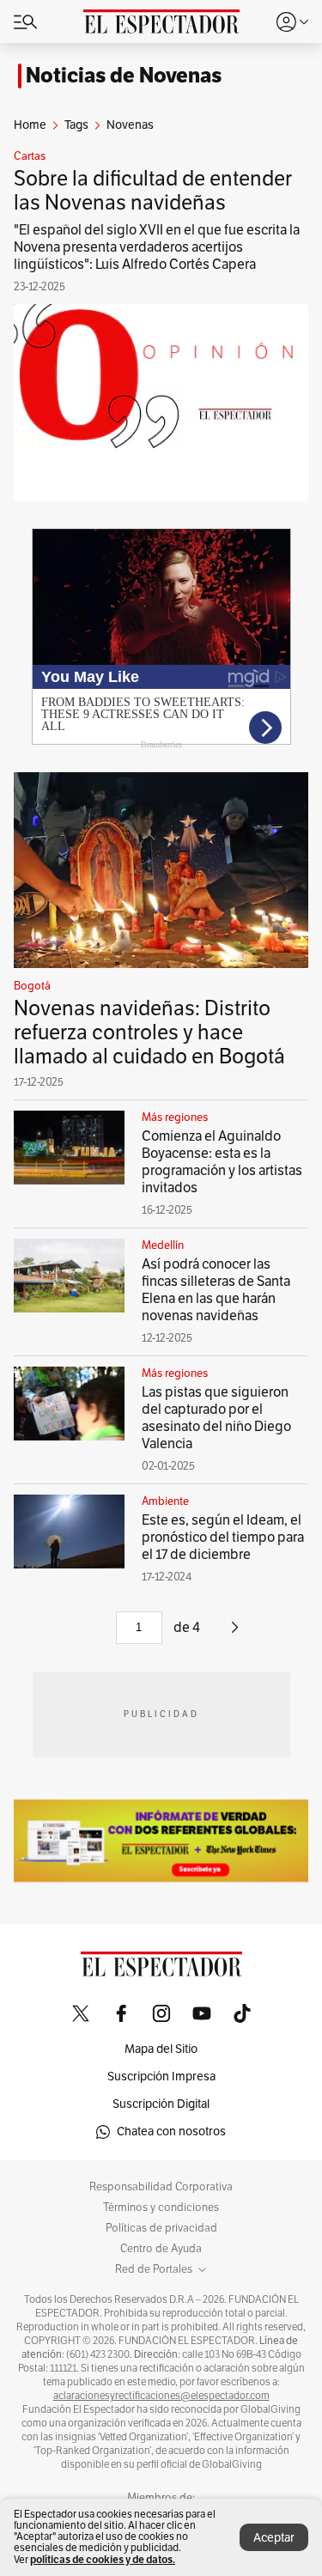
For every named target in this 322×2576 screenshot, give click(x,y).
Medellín (163, 1245)
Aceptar (274, 2538)
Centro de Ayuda (161, 2249)
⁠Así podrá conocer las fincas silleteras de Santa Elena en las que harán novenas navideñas (216, 1290)
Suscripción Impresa (161, 2077)
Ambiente (165, 1501)
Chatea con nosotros (171, 2131)
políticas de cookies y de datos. (103, 2559)
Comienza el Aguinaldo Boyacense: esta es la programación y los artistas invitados (222, 1162)
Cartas (30, 156)
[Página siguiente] (235, 1634)
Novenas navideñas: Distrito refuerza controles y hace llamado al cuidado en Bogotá (149, 1032)
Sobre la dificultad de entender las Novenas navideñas (153, 191)
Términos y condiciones (161, 2208)
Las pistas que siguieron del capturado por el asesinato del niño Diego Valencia (216, 1418)
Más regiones (175, 1117)
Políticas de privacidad (161, 2228)
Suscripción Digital (161, 2104)
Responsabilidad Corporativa (161, 2187)
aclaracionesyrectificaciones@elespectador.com (161, 2396)
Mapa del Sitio (161, 2049)
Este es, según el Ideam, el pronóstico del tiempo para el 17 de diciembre (223, 1538)
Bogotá (32, 986)
